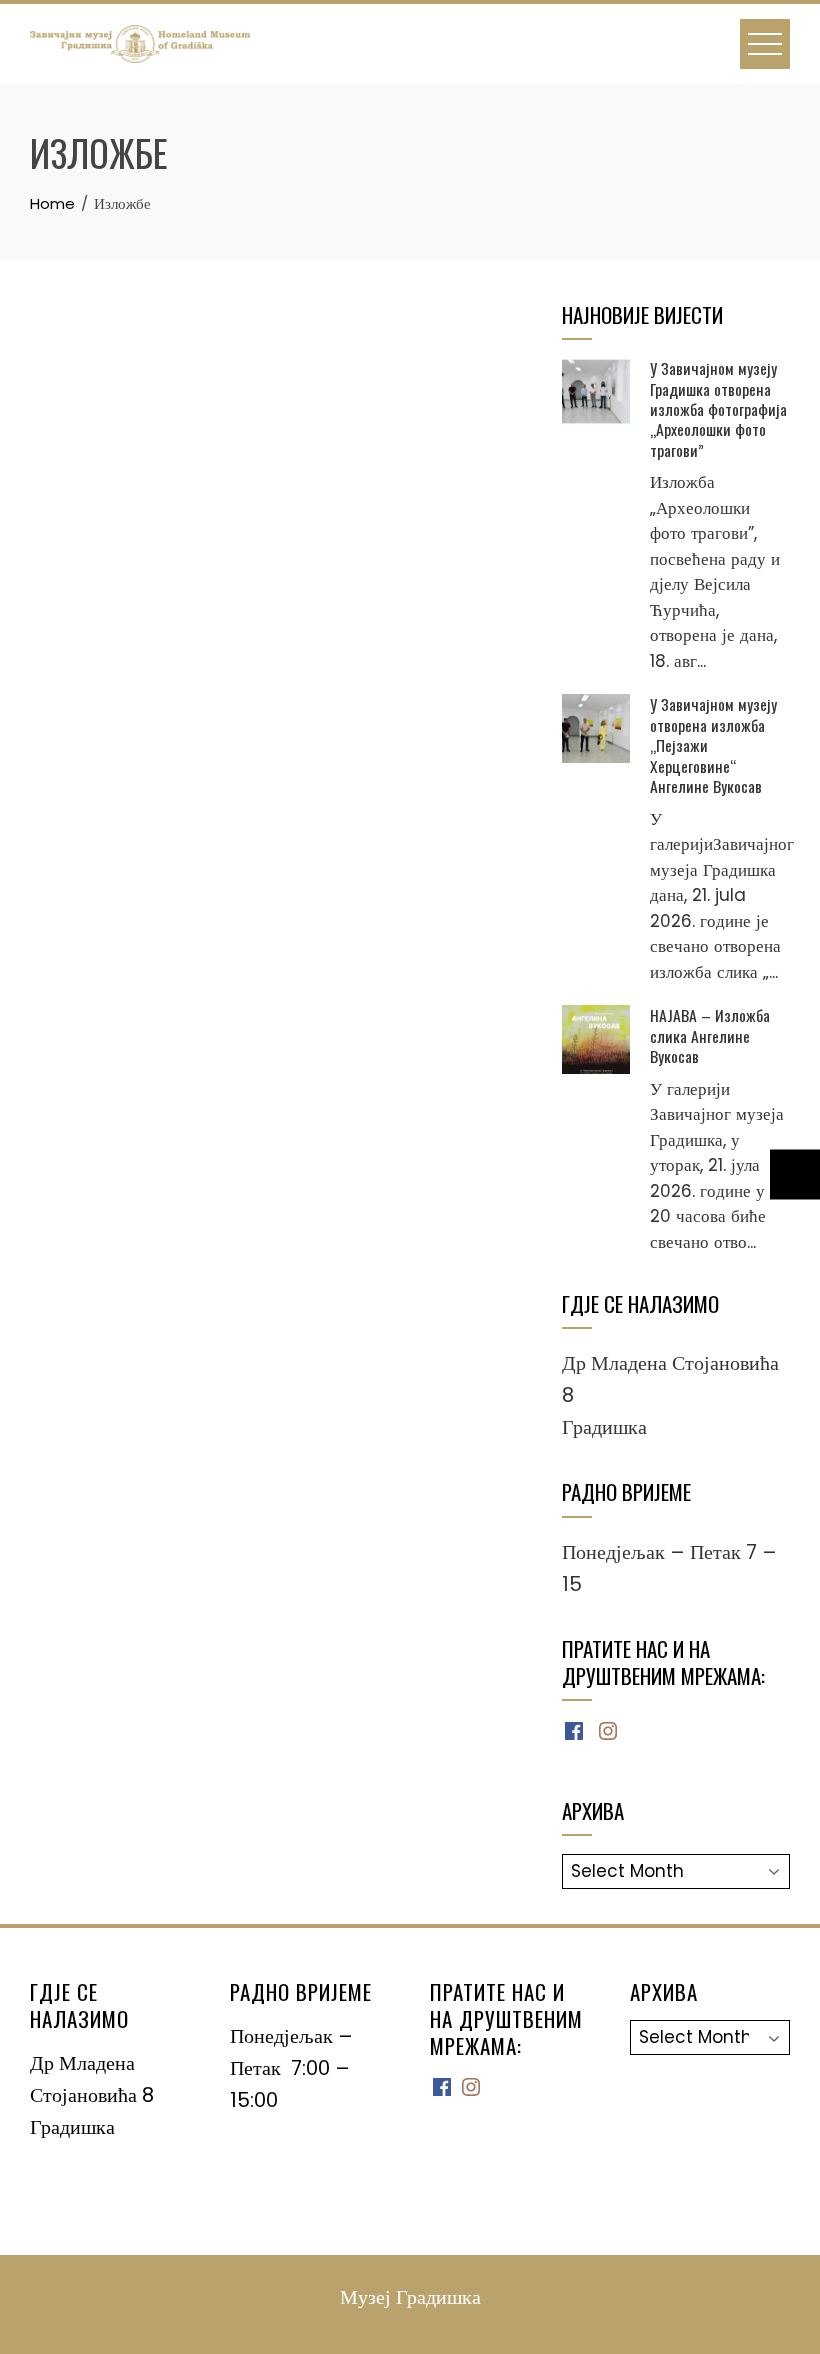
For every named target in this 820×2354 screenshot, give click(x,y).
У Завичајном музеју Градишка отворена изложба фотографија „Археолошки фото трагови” (718, 409)
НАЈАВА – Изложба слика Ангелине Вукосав (710, 1035)
